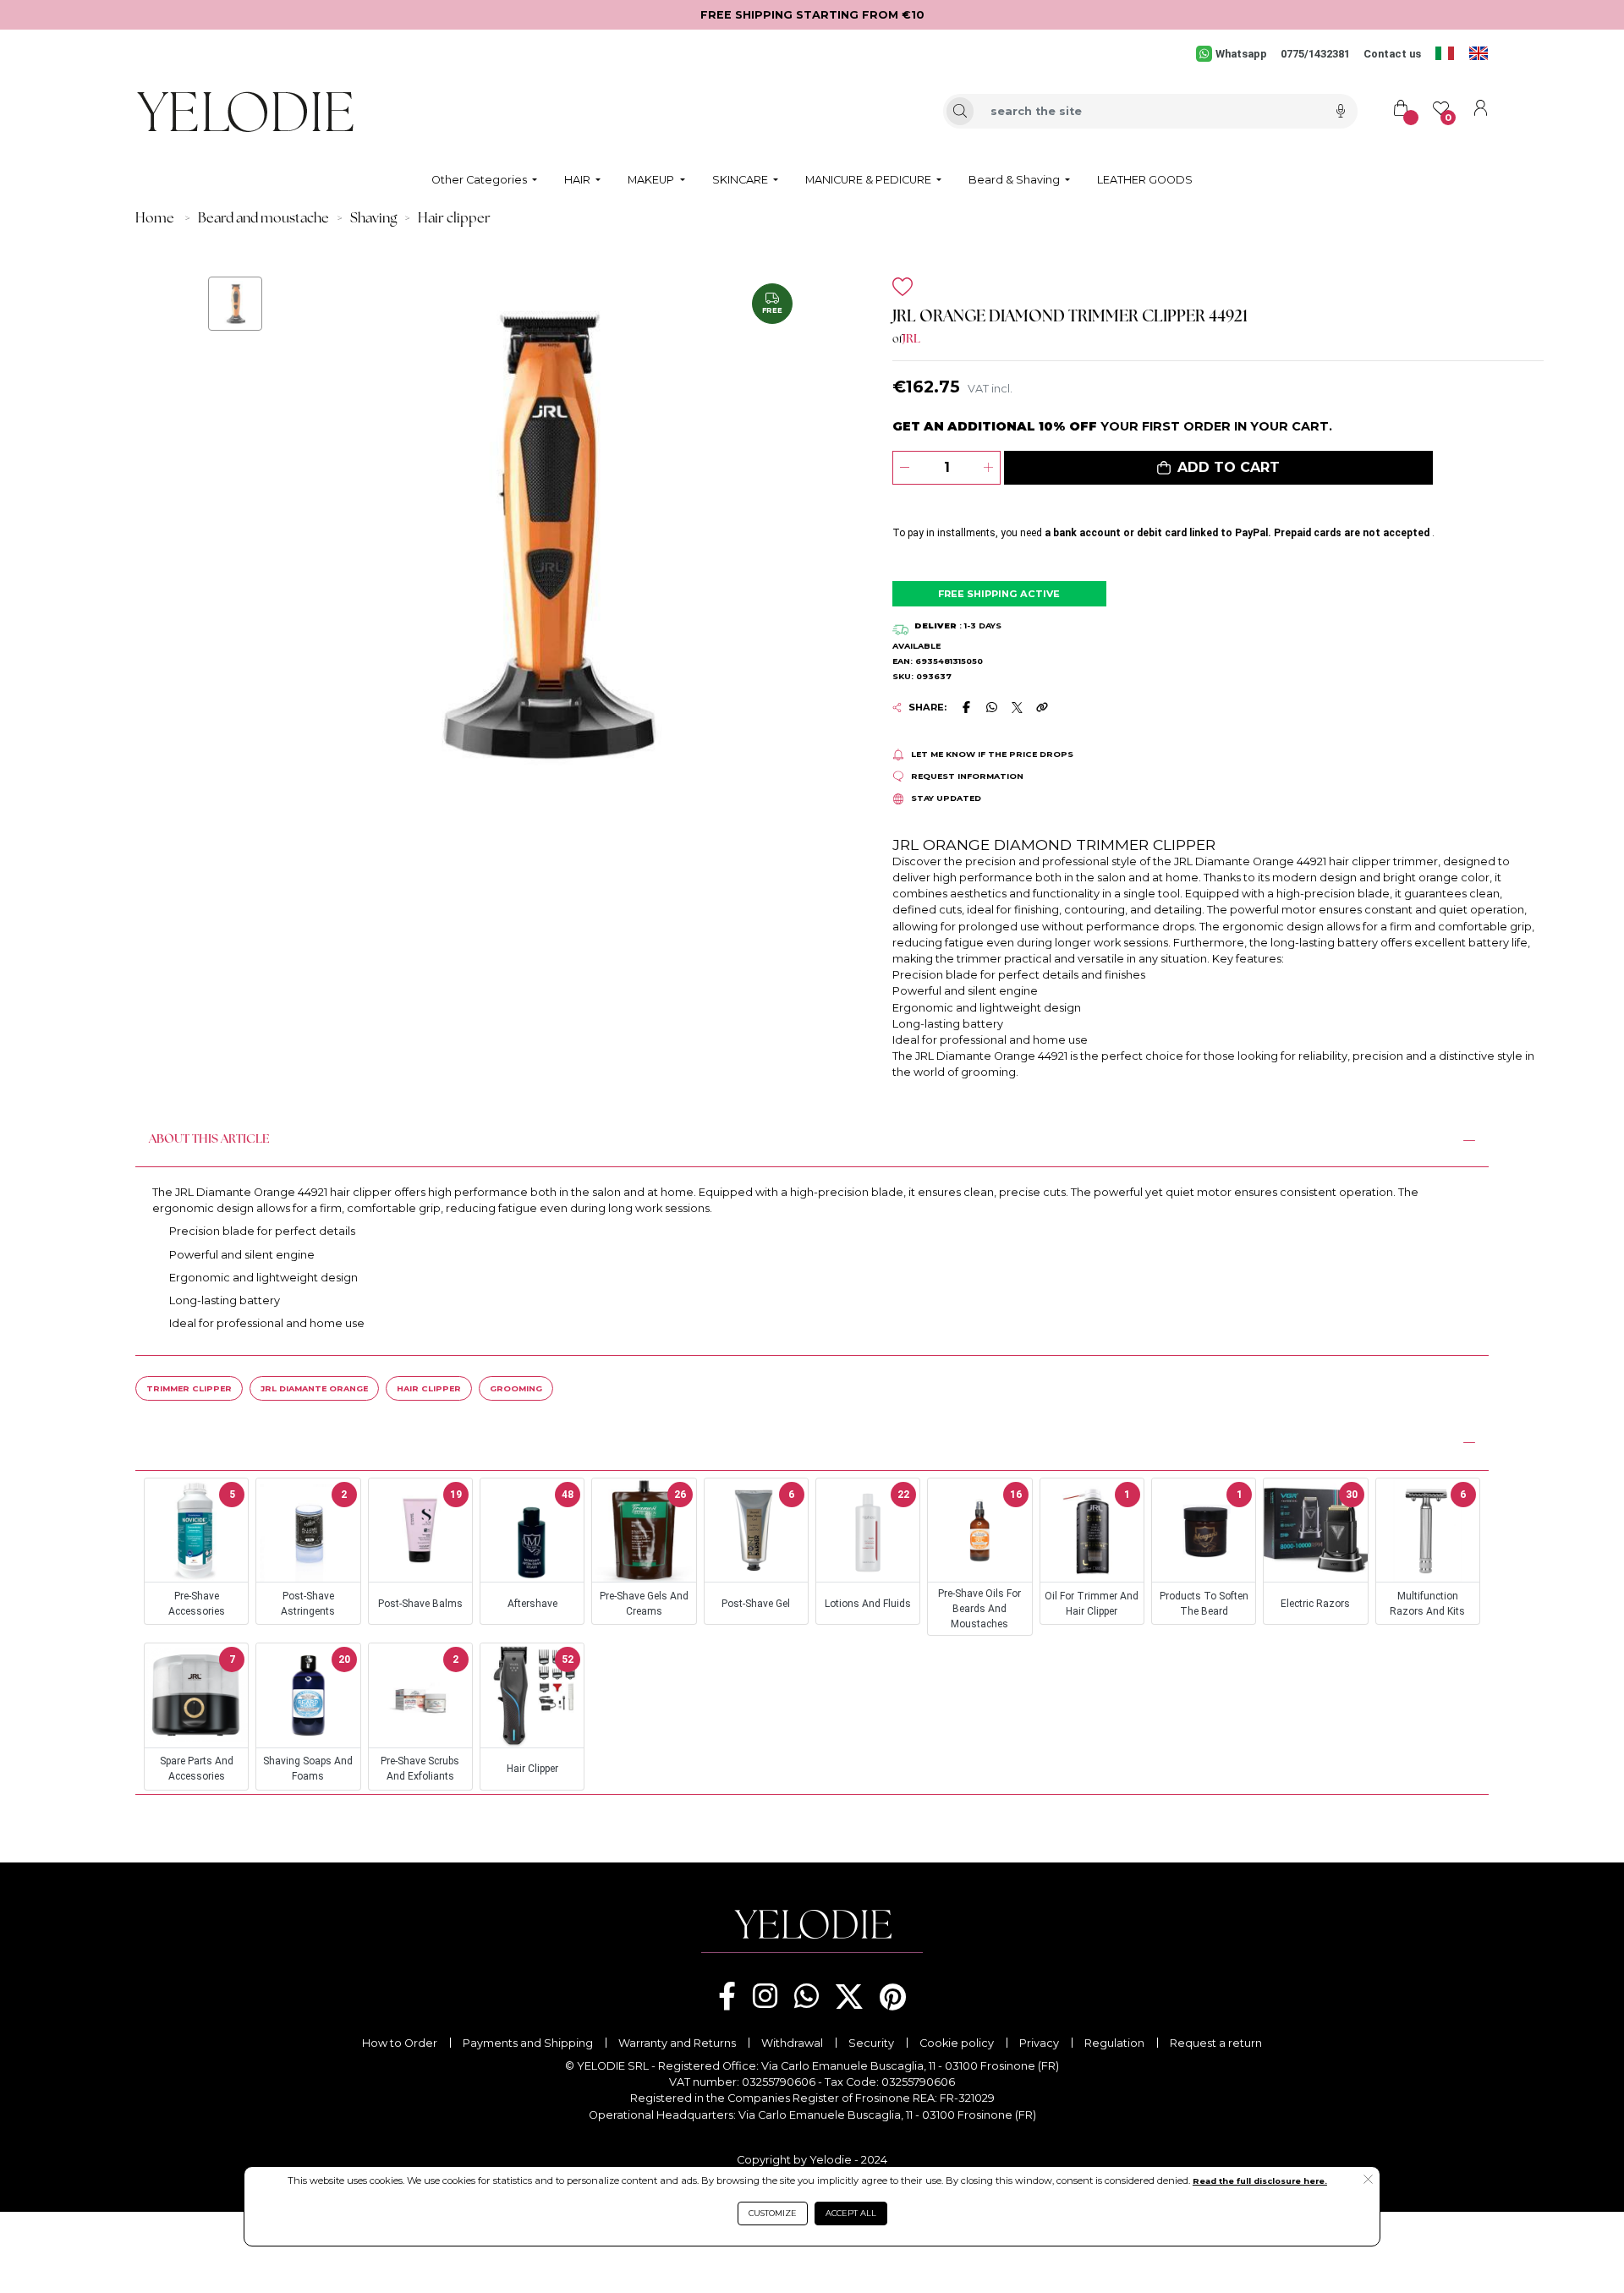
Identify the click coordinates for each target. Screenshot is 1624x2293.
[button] (1218, 468)
